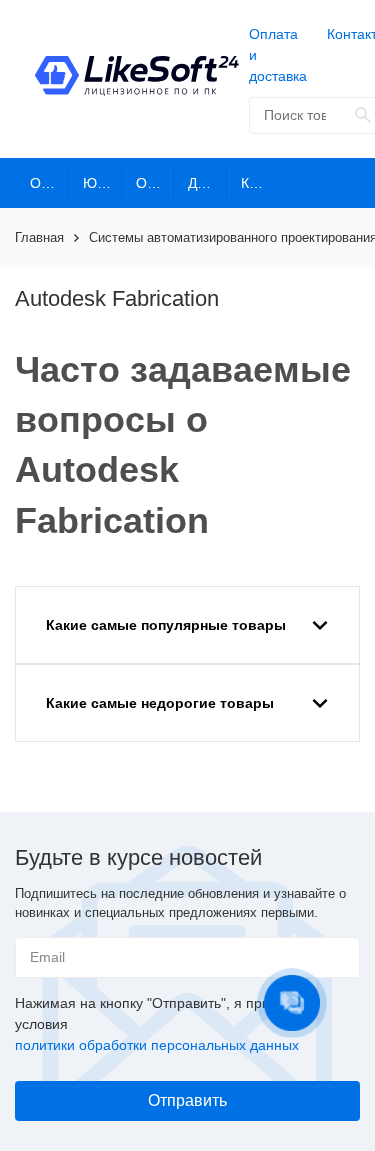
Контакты (260, 183)
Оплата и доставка (278, 55)
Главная (39, 237)
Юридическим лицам (102, 183)
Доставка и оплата (207, 183)
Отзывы (155, 183)
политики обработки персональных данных (157, 1045)
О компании (49, 183)
